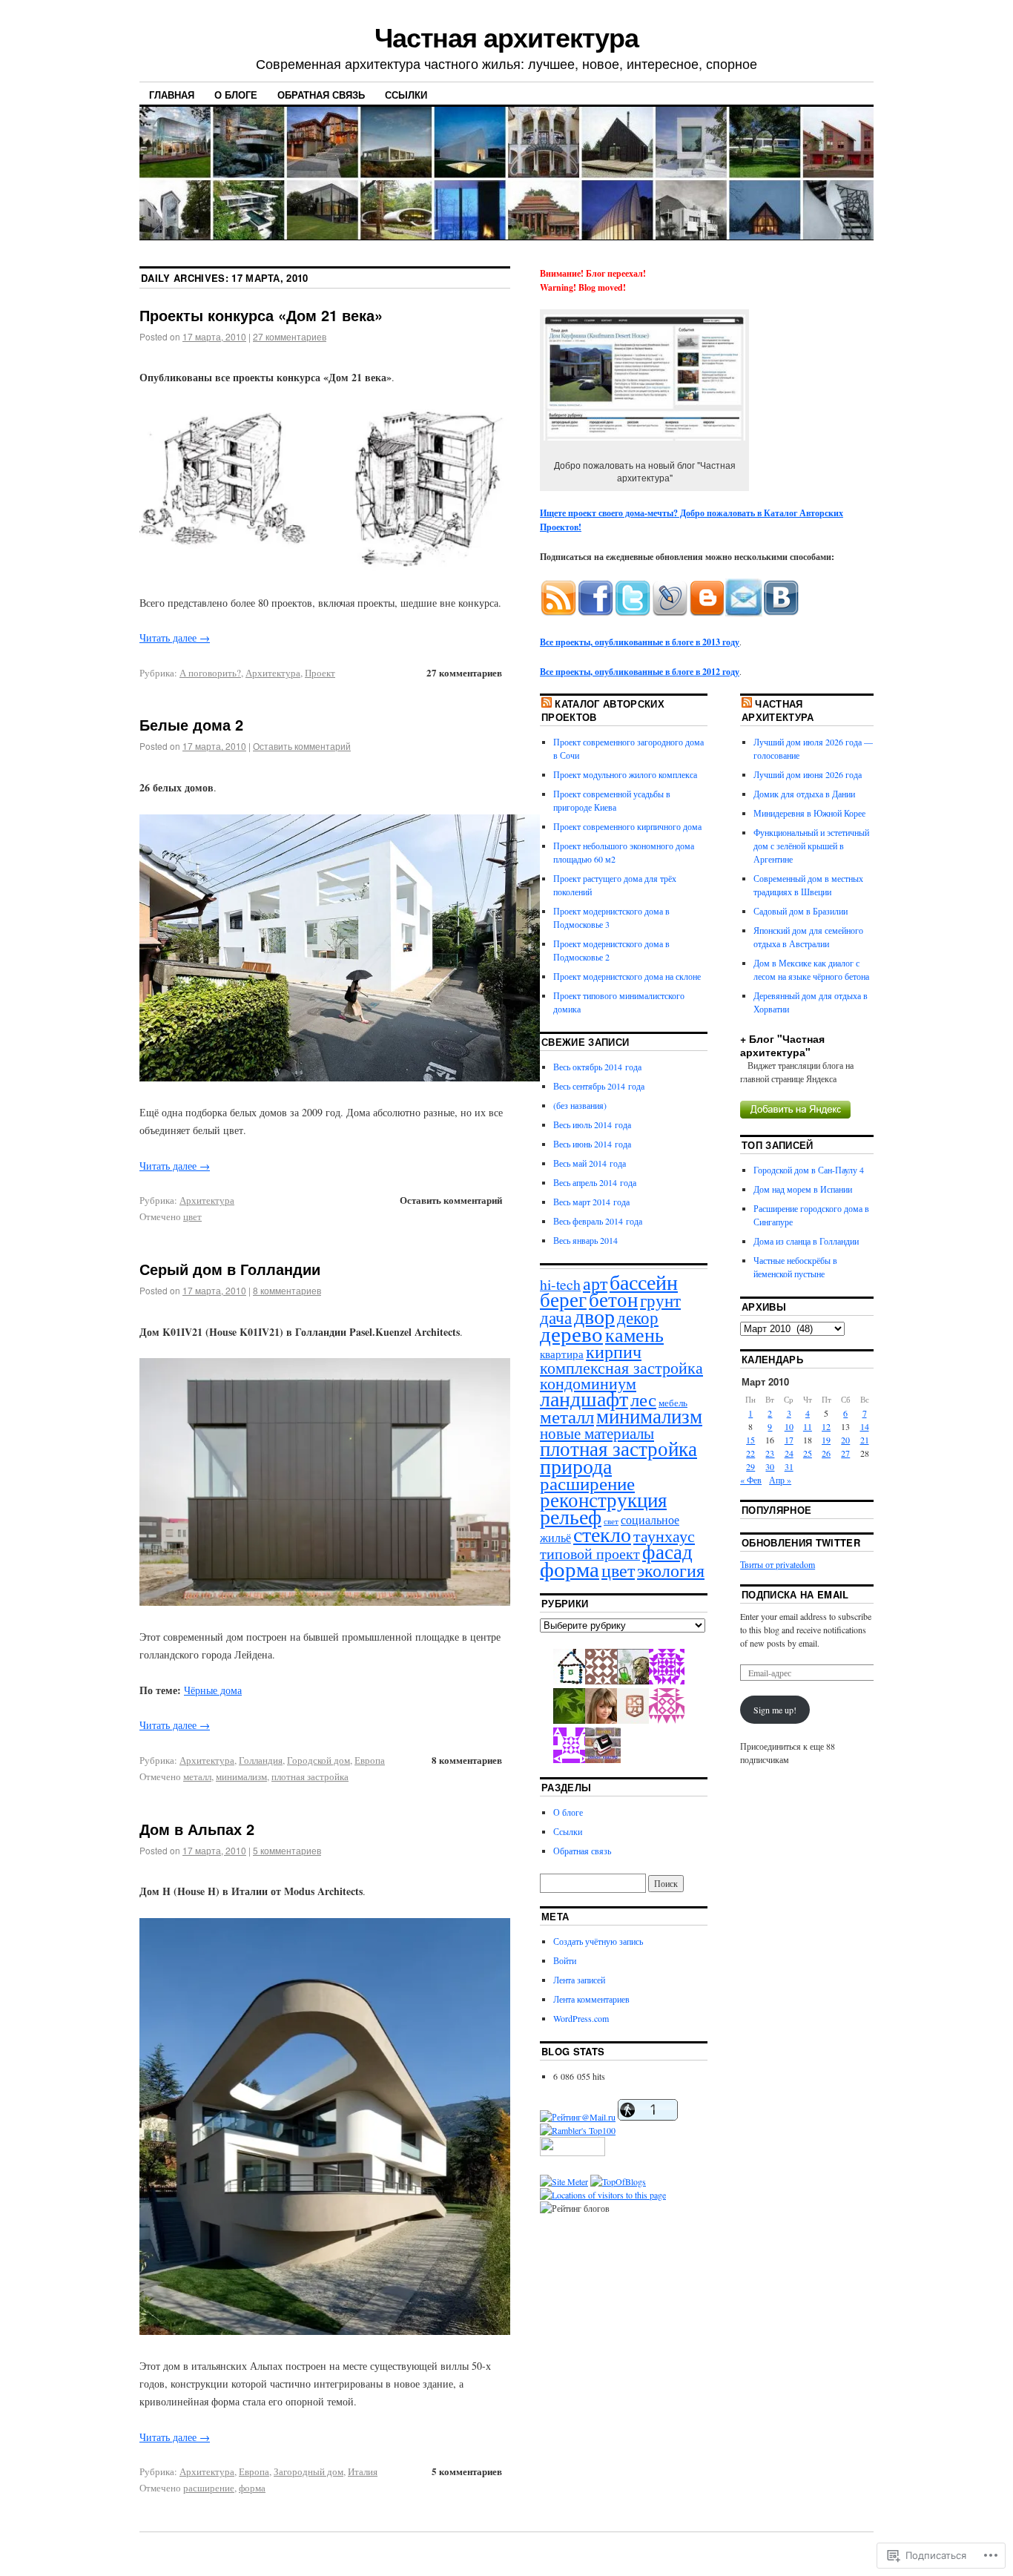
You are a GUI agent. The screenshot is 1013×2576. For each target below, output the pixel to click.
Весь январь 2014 (585, 1240)
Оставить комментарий (302, 746)
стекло (602, 1534)
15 (750, 1440)
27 (845, 1453)
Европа (370, 1760)
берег (563, 1299)
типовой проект (590, 1553)
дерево (571, 1333)
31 (789, 1466)
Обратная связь (321, 95)
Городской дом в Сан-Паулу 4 (809, 1170)
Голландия (261, 1760)
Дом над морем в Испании (803, 1189)
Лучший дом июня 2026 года (808, 774)
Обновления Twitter (801, 1542)
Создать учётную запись (598, 1941)
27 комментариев (290, 336)
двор (594, 1316)
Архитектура (273, 673)
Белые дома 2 (191, 724)
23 (770, 1453)
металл (197, 1776)
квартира (562, 1354)
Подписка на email (795, 1594)
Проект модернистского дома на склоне (627, 976)
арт (595, 1283)
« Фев (751, 1480)
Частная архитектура (506, 36)
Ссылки (406, 95)
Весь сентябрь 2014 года (599, 1086)
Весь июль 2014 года (592, 1124)
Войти (565, 1960)
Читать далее (175, 638)
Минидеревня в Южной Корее (809, 813)
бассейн (644, 1282)
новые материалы (597, 1433)
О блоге (236, 95)
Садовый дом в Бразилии (801, 911)
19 (826, 1440)
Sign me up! (775, 1710)
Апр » (780, 1480)
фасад (667, 1551)
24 (789, 1453)
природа (576, 1466)
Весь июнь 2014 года (592, 1144)
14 (865, 1426)
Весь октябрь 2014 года (597, 1067)
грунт (660, 1300)
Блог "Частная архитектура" (782, 1045)
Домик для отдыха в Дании (804, 794)
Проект (320, 673)
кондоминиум (588, 1383)
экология (671, 1570)
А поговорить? (210, 673)
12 (826, 1426)
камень (634, 1334)
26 (826, 1453)
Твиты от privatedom (778, 1564)
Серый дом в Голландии (230, 1269)
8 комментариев (287, 1290)
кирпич (614, 1351)
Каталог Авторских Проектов (603, 710)
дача (556, 1317)
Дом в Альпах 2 (197, 1829)
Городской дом (319, 1760)
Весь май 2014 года (590, 1163)
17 (789, 1440)
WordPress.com (581, 2018)
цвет (192, 1216)
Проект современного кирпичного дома (627, 826)
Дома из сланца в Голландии (806, 1241)
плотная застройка (310, 1776)
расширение (209, 2488)
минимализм (241, 1776)
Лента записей (579, 1980)
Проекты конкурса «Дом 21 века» (261, 315)
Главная (172, 95)
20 (845, 1440)
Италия (363, 2471)
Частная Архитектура (778, 710)
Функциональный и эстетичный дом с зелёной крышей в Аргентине (811, 846)
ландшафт (584, 1399)
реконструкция (603, 1500)
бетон (613, 1299)
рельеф (571, 1516)
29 (750, 1466)
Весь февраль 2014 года (598, 1221)
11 (808, 1426)
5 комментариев (287, 1850)
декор (638, 1317)
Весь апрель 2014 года (595, 1182)
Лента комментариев (591, 1999)
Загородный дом (308, 2471)
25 (808, 1453)
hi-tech (560, 1284)
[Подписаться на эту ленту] (547, 704)
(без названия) (580, 1105)
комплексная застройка (621, 1367)
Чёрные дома (213, 1690)
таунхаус (664, 1536)
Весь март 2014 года (591, 1202)
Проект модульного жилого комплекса (625, 774)
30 (770, 1466)
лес (643, 1399)
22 (750, 1453)
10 (789, 1426)
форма (252, 2488)
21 (865, 1440)
